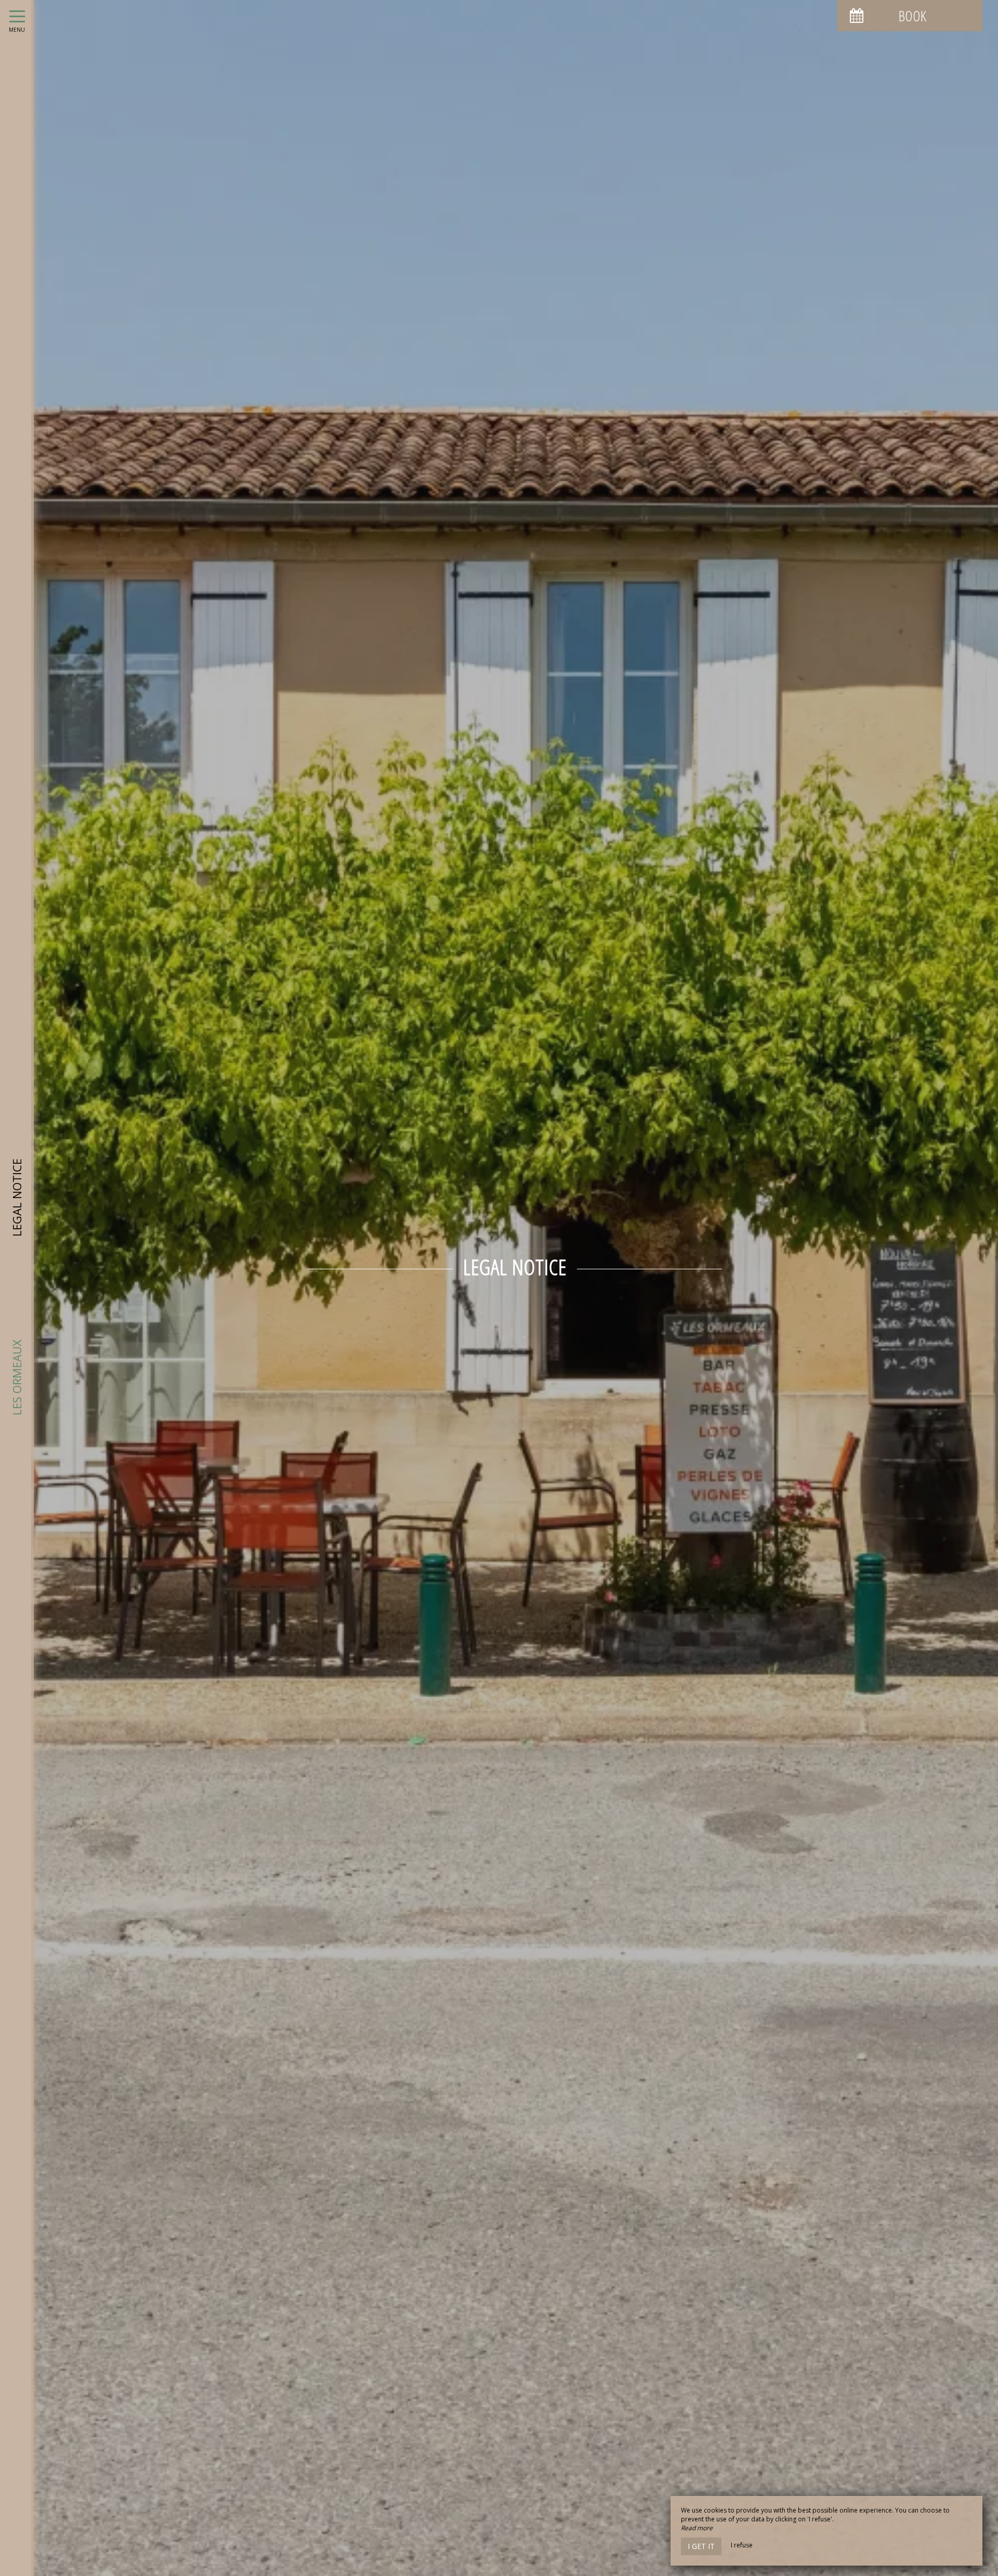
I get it (701, 2546)
